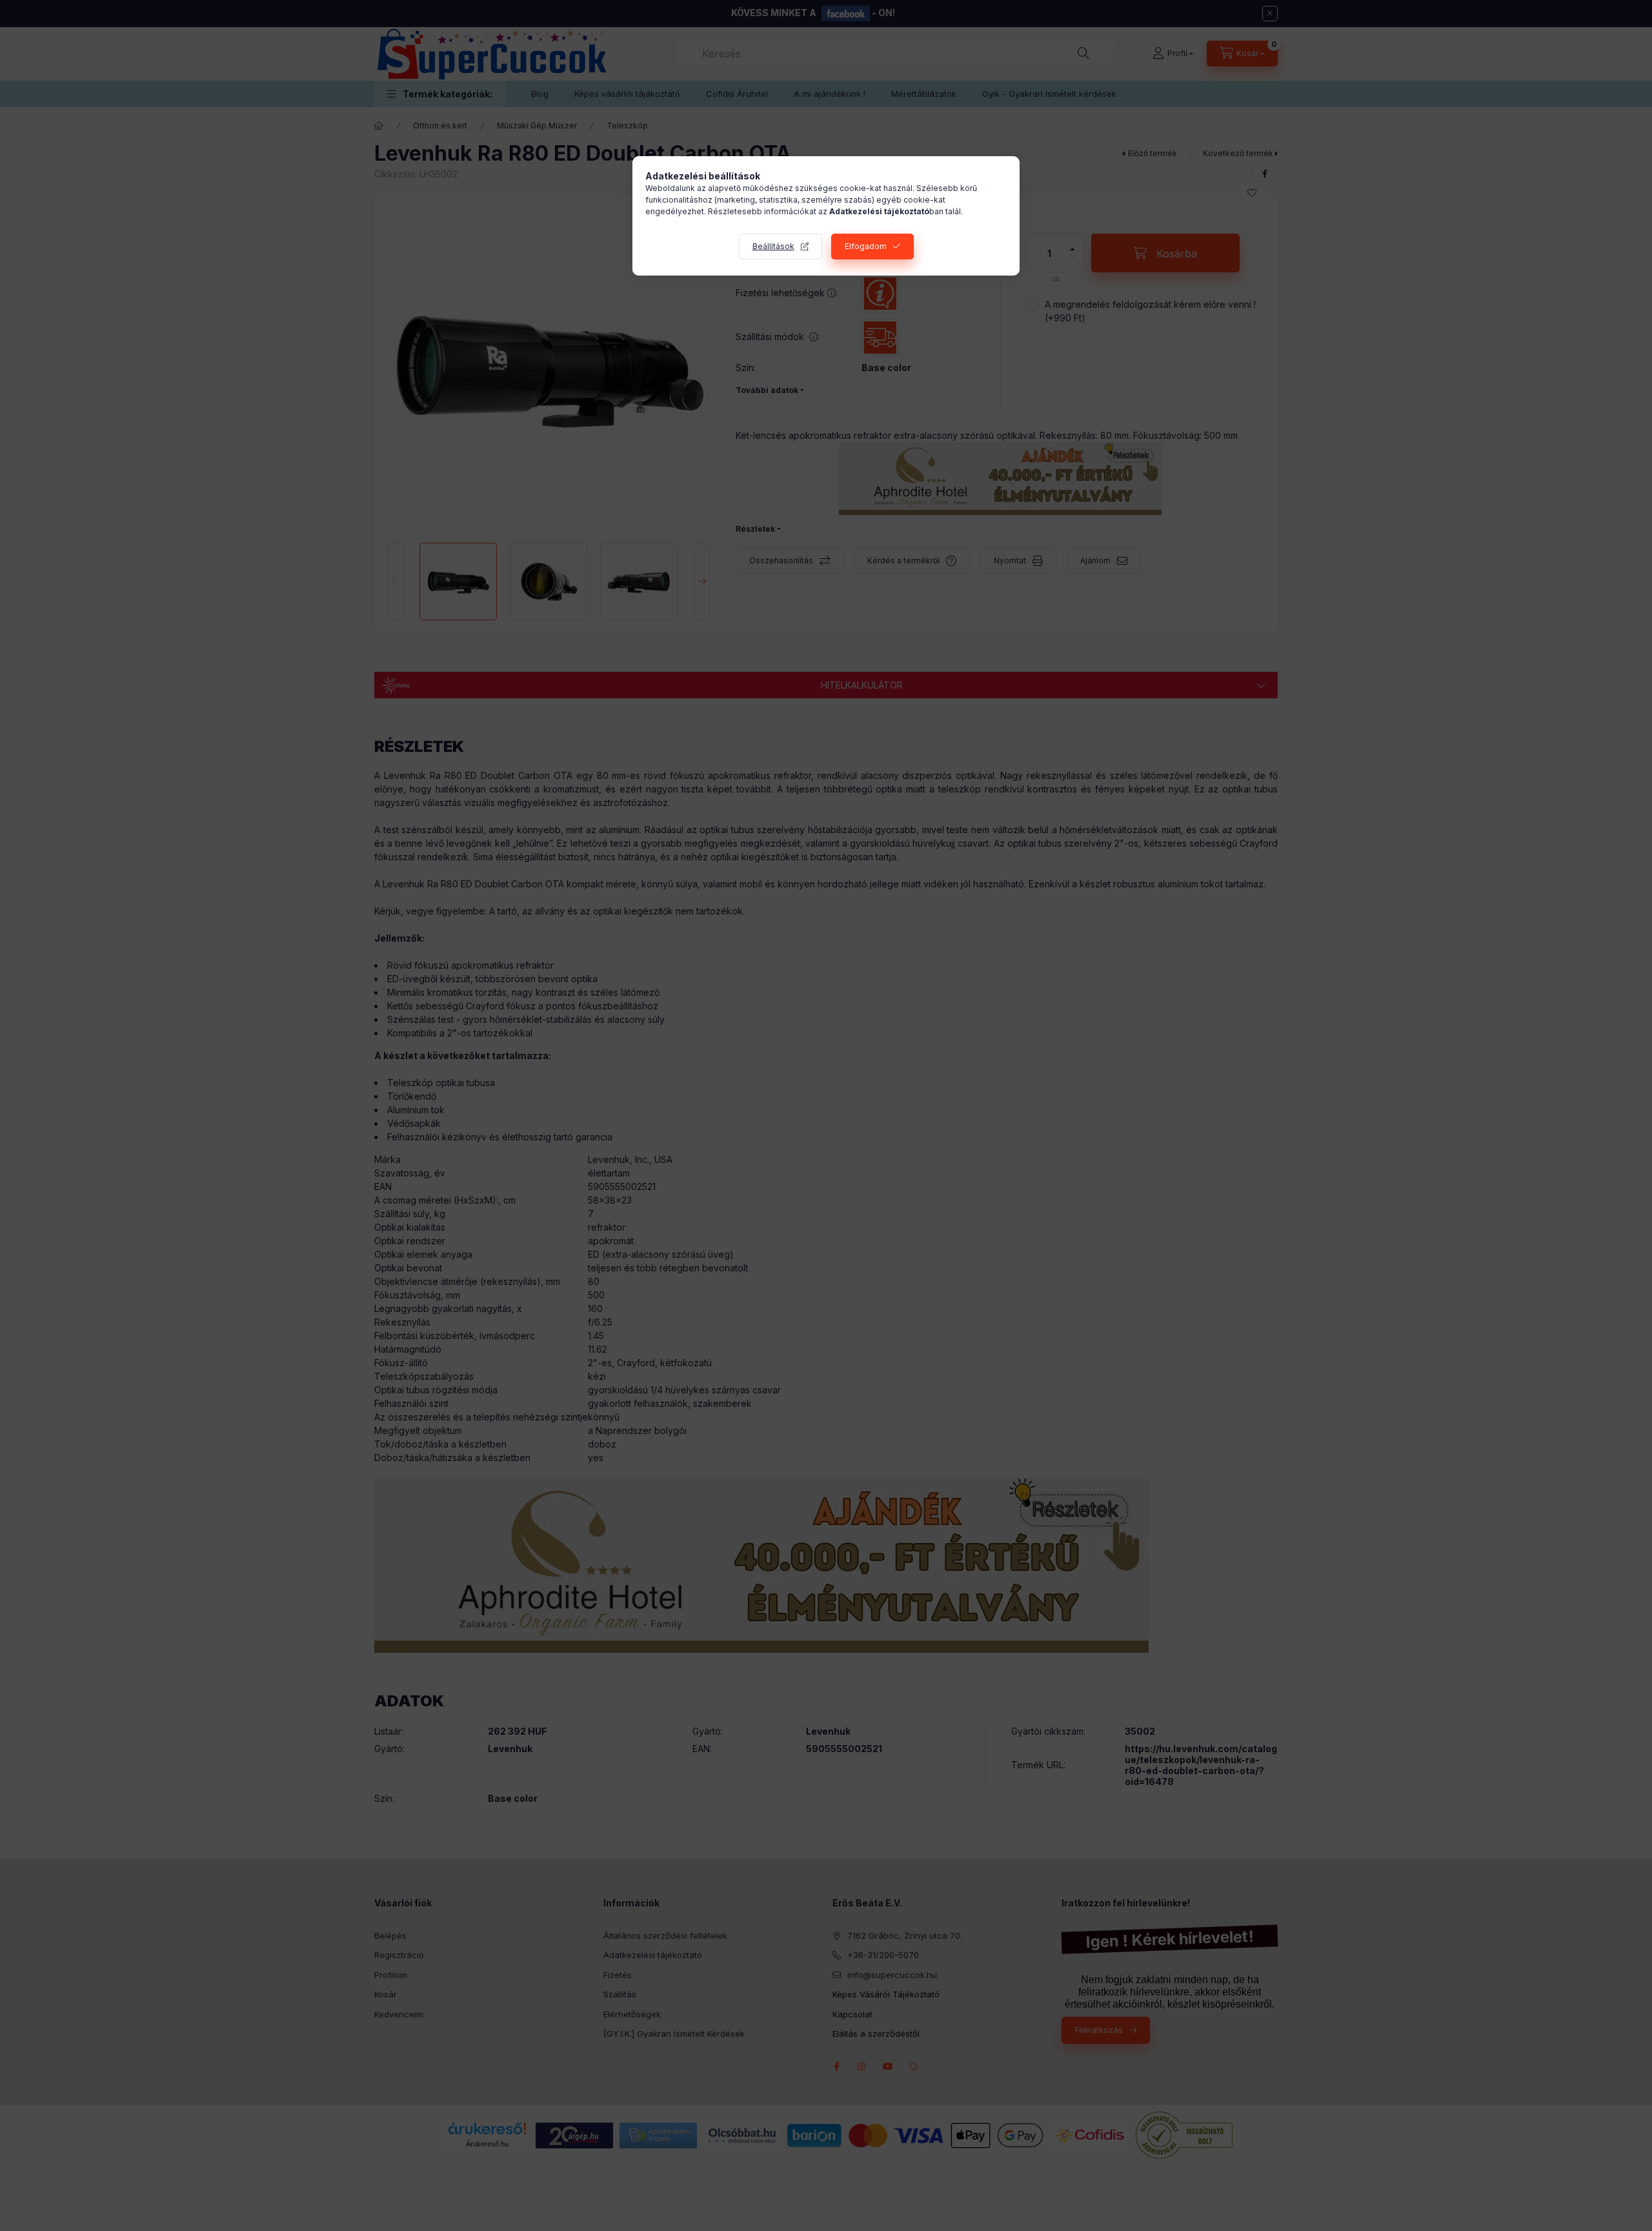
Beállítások (773, 246)
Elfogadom (866, 246)
